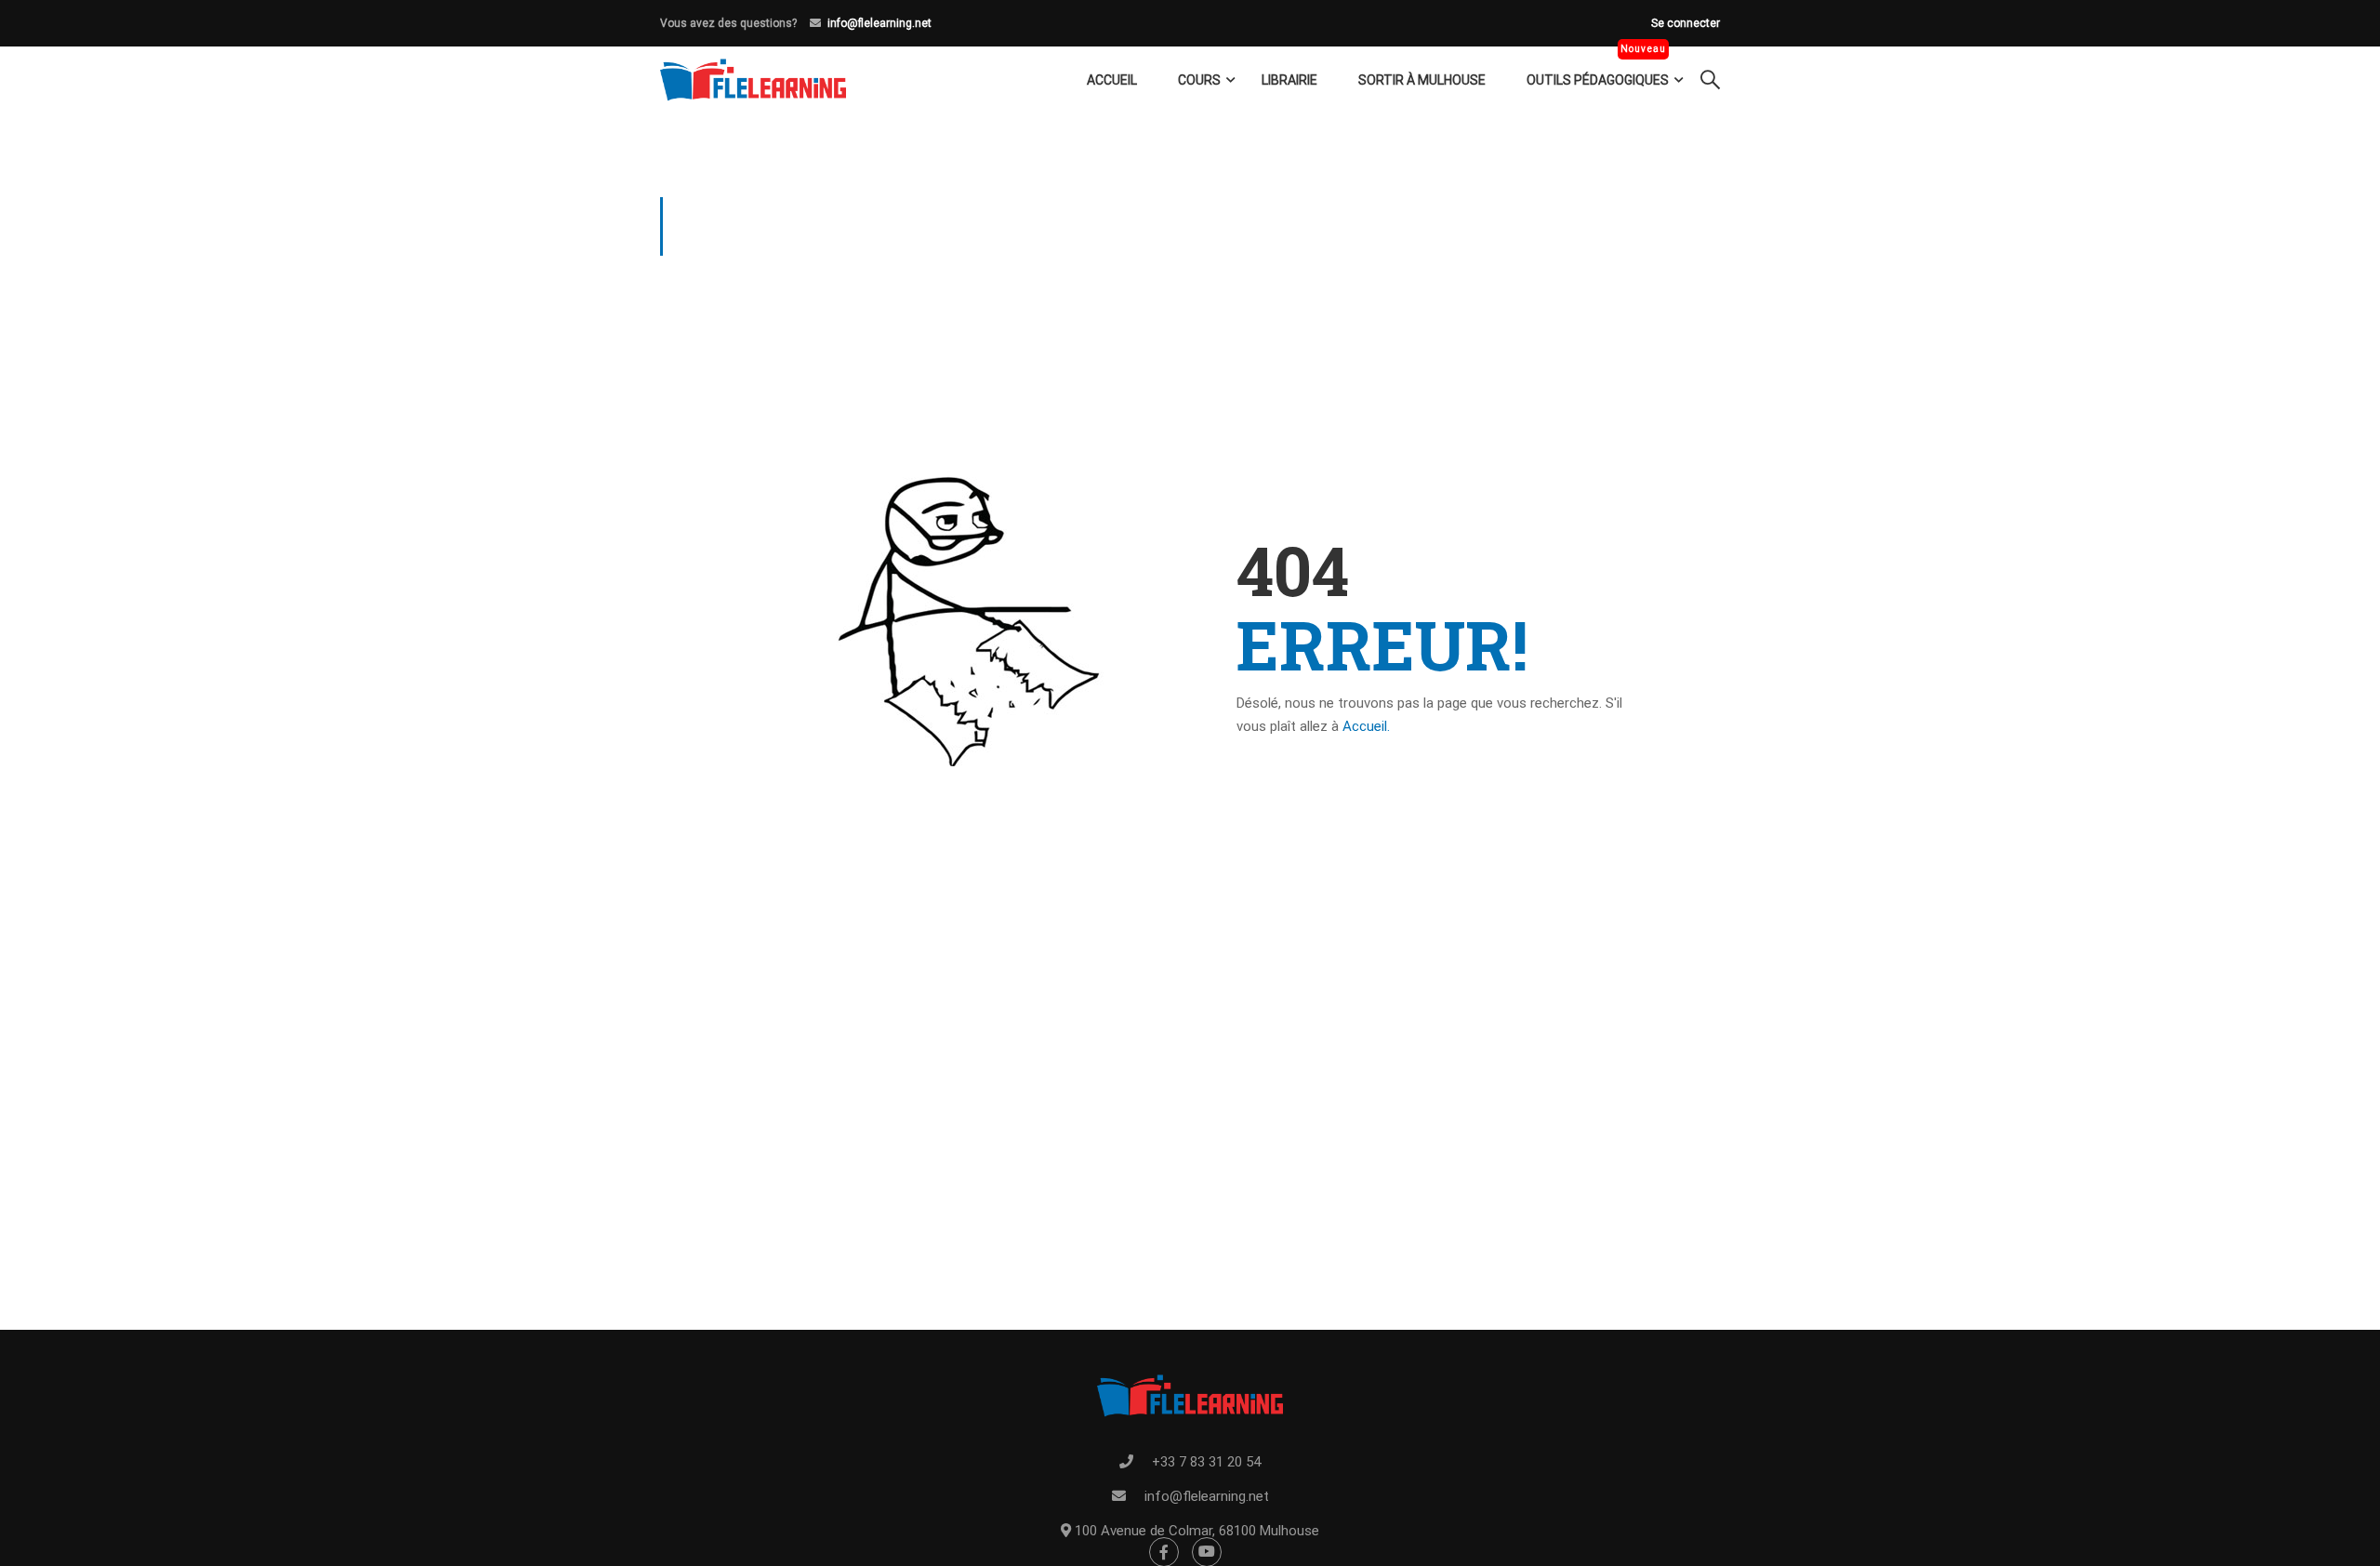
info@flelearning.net (879, 23)
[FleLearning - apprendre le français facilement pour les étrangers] (753, 80)
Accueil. (1366, 726)
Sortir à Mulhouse (1422, 80)
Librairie (1289, 80)
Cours (1199, 80)
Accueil (1112, 80)
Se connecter (1686, 23)
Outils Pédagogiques (1598, 80)
